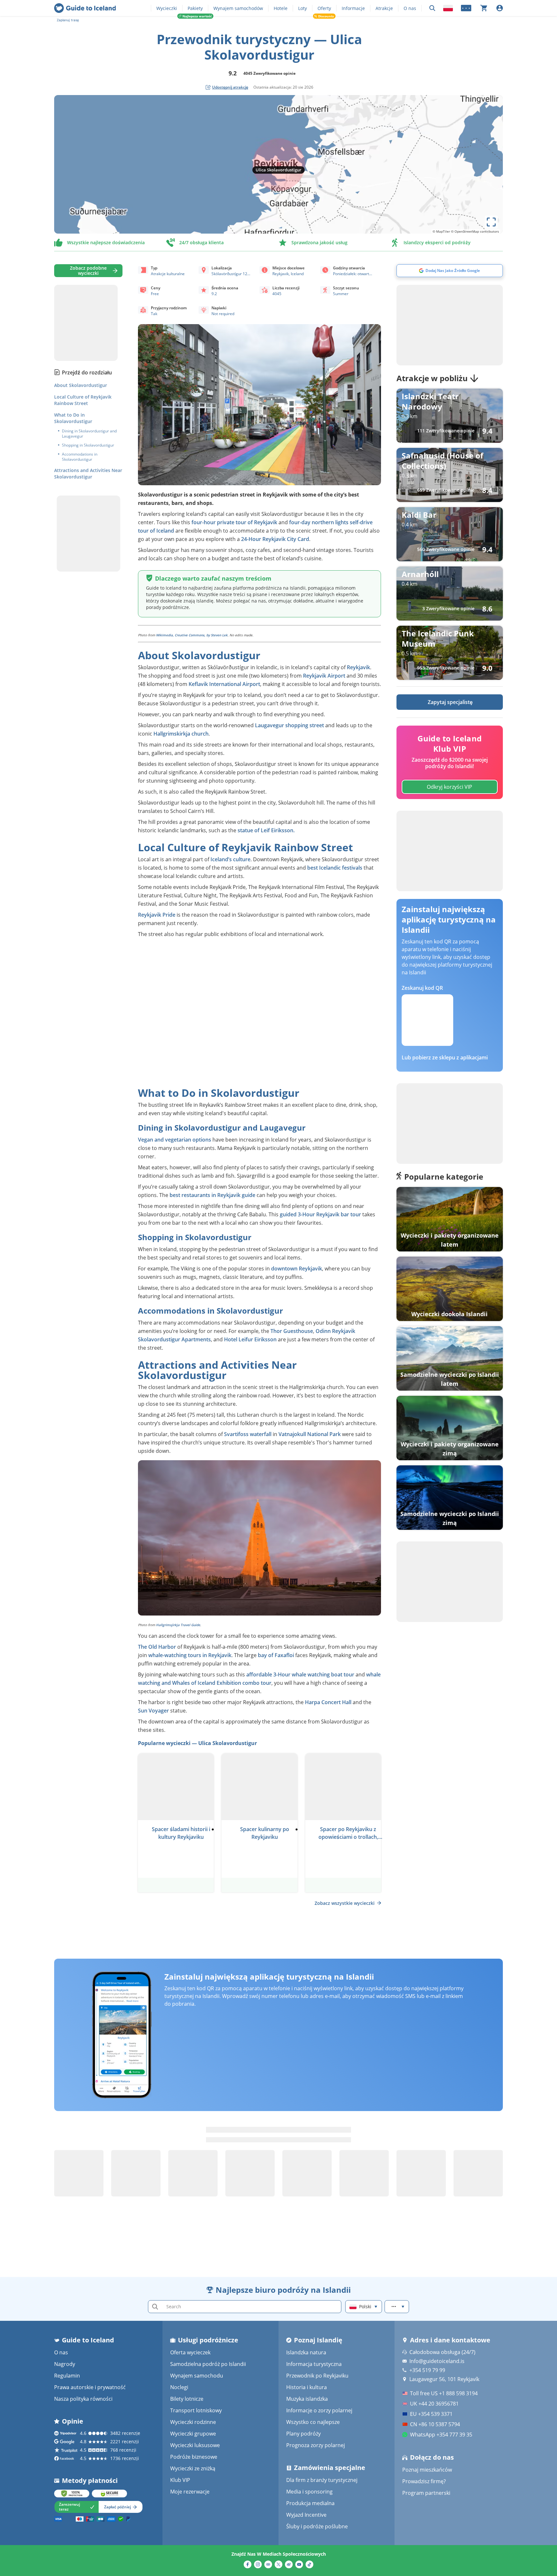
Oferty (324, 8)
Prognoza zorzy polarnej (316, 2445)
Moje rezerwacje (190, 2492)
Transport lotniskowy (196, 2410)
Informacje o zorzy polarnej (319, 2410)
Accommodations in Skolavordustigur (80, 457)
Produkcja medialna (310, 2503)
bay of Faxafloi (276, 1655)
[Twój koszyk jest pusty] (484, 8)
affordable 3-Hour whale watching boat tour (300, 1674)
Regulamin (67, 2376)
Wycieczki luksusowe (195, 2445)
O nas (410, 8)
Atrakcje (384, 8)
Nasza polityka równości (83, 2399)
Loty (303, 8)
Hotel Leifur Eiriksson (250, 1339)
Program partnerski (426, 2493)
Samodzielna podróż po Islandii (208, 2364)
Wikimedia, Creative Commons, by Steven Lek (192, 635)
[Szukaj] (432, 8)
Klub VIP (180, 2480)
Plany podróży (303, 2434)
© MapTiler (441, 231)
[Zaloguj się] (500, 8)
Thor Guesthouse (292, 1331)
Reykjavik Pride (157, 915)
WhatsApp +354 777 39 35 (441, 2435)
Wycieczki (167, 8)
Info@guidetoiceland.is (437, 2361)
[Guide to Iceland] (85, 8)
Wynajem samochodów (238, 8)
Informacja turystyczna (314, 2364)
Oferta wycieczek (190, 2352)
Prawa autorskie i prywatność (90, 2387)
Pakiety (195, 8)
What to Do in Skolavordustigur (73, 418)
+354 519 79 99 (427, 2370)
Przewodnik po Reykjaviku (317, 2376)
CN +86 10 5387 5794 (435, 2424)
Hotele (281, 8)
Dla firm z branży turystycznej (322, 2480)
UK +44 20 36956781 (434, 2404)
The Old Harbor (157, 1647)
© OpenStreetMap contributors (475, 231)
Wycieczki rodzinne (193, 2422)
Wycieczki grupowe (193, 2434)
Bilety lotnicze (187, 2399)
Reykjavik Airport (324, 676)
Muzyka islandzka (307, 2399)
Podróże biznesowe (194, 2457)
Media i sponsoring (309, 2492)
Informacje (353, 8)
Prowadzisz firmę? (424, 2481)
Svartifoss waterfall (248, 1434)
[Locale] (448, 8)
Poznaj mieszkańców (427, 2470)
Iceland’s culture (230, 859)
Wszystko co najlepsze (313, 2422)
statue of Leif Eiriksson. (266, 830)
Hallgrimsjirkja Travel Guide (178, 1625)
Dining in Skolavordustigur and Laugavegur (89, 434)
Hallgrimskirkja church (181, 734)
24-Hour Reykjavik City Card (275, 539)
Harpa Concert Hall (328, 1702)
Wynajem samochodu (197, 2376)
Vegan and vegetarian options (175, 1140)
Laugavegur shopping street (289, 725)
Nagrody (65, 2364)
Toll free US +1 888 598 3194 (444, 2393)
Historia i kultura (307, 2387)
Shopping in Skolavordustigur (88, 445)
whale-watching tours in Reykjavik (190, 1655)
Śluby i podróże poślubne (317, 2526)
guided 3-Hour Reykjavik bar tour (320, 1214)
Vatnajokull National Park (310, 1434)
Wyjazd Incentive (306, 2515)
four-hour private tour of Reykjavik (234, 522)
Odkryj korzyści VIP (450, 787)
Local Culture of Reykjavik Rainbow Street (83, 400)
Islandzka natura (306, 2352)
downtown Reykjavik (297, 1269)
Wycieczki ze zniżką (193, 2468)
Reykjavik (358, 667)
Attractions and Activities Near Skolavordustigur (88, 473)
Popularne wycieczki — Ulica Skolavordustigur (197, 1743)
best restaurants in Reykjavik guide (212, 1195)
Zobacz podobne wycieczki (88, 270)
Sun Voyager (153, 1711)
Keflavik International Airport (224, 684)
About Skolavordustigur (81, 385)
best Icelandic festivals (335, 868)
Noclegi (179, 2387)
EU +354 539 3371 (431, 2414)
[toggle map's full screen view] (491, 222)
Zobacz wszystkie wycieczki (345, 1903)
